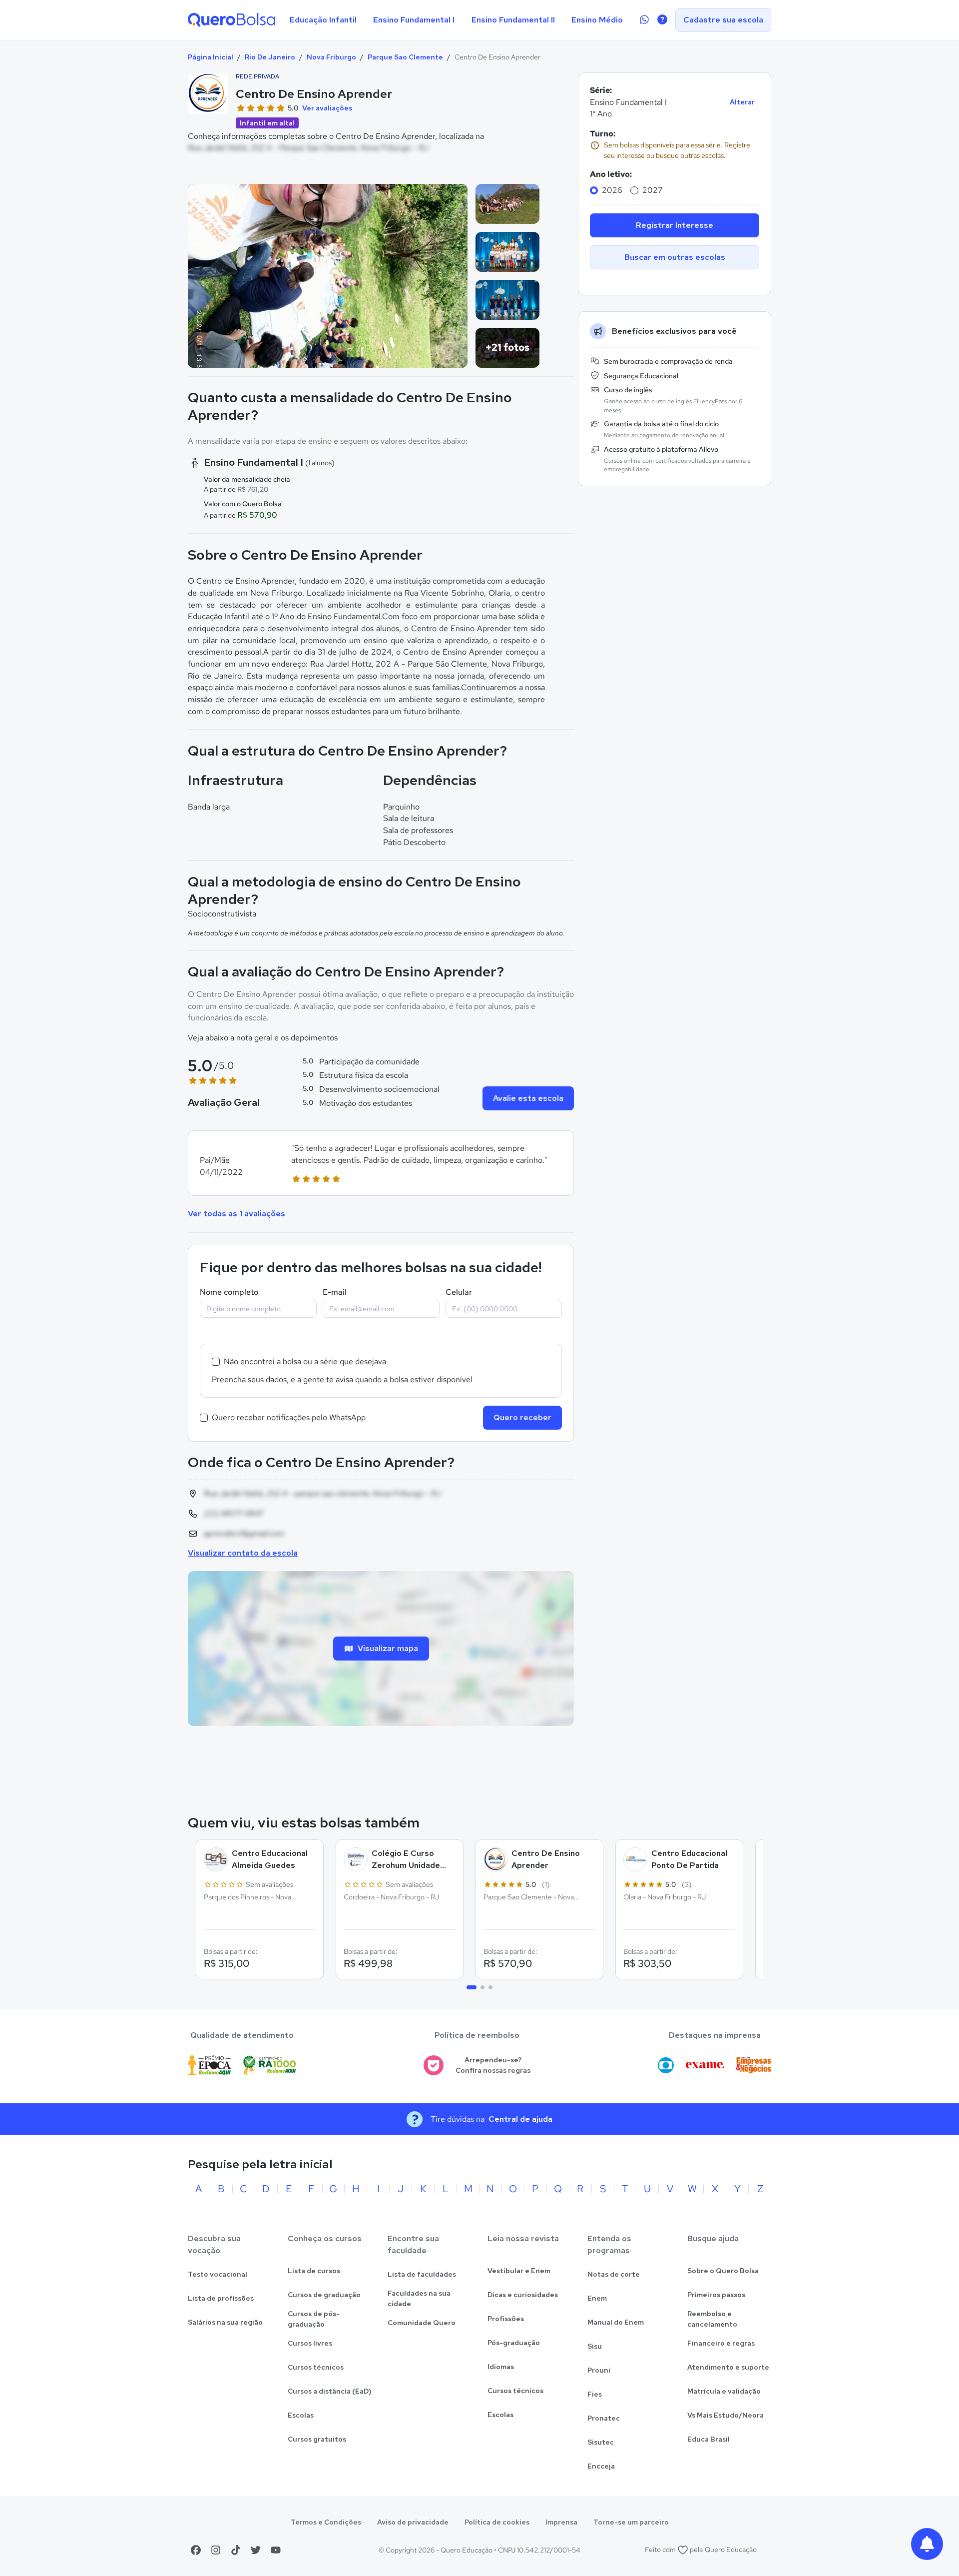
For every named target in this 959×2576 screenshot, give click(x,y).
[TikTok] (236, 2550)
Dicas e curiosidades (523, 2295)
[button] (381, 1163)
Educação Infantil (323, 20)
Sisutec (601, 2442)
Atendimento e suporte (728, 2367)
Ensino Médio (597, 20)
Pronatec (604, 2418)
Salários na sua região (225, 2322)
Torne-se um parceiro (631, 2522)
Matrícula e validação (724, 2391)
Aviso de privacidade (413, 2522)
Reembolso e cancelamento (712, 2319)
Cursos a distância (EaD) (330, 2391)
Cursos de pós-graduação (314, 2319)
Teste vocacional (218, 2274)
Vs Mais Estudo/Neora (725, 2415)
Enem (597, 2298)
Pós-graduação (514, 2343)
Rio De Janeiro (270, 57)
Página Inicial (211, 57)
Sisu (595, 2346)
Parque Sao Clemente (405, 57)
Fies (595, 2394)
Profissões (506, 2319)
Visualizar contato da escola (243, 1553)
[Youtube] (276, 2550)
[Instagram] (216, 2550)
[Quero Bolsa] (232, 20)
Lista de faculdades (422, 2274)
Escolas (301, 2415)
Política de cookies (497, 2522)
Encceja (601, 2466)
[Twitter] (256, 2550)
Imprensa (561, 2522)
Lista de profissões (221, 2298)
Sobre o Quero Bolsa (723, 2271)
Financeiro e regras (721, 2343)
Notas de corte (614, 2274)
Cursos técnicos (316, 2367)
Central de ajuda (520, 2119)
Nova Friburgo (331, 57)
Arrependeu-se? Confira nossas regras (493, 2065)
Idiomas (501, 2367)
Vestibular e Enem (519, 2271)
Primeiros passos (716, 2295)
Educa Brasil (709, 2439)
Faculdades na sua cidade (419, 2298)
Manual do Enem (616, 2322)
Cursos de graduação (324, 2295)
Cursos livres (310, 2343)
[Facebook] (196, 2550)
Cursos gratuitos (317, 2439)
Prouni (599, 2370)
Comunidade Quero (422, 2323)
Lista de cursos (314, 2271)
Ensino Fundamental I (414, 20)
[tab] (472, 1987)
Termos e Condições (326, 2522)
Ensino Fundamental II (513, 20)
